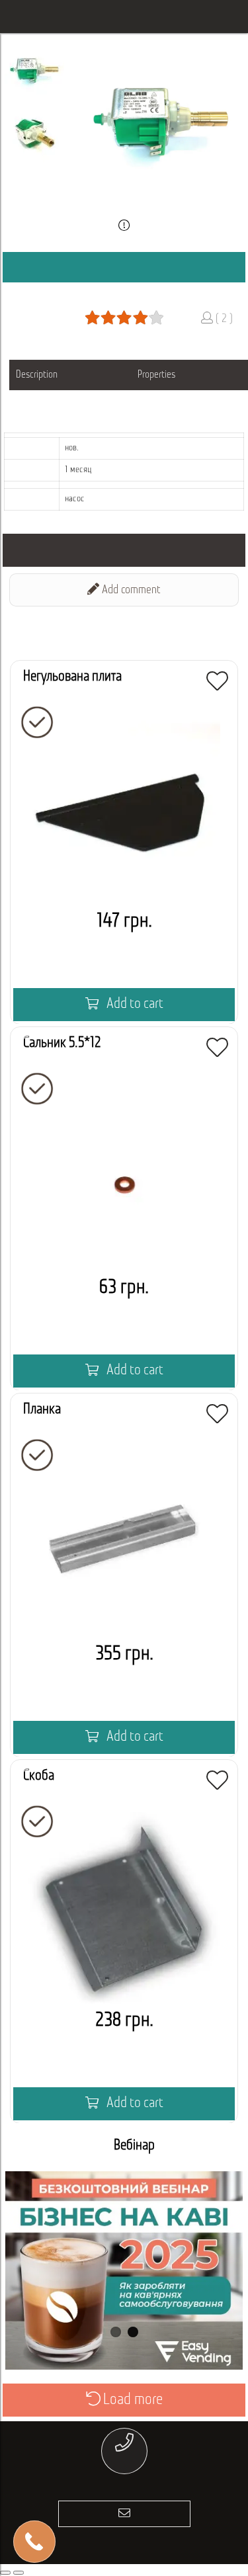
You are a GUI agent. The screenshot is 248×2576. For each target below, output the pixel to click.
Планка (42, 1410)
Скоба (39, 1776)
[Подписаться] (124, 2514)
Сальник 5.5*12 (62, 1043)
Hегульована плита (72, 677)
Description (37, 375)
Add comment (130, 591)
